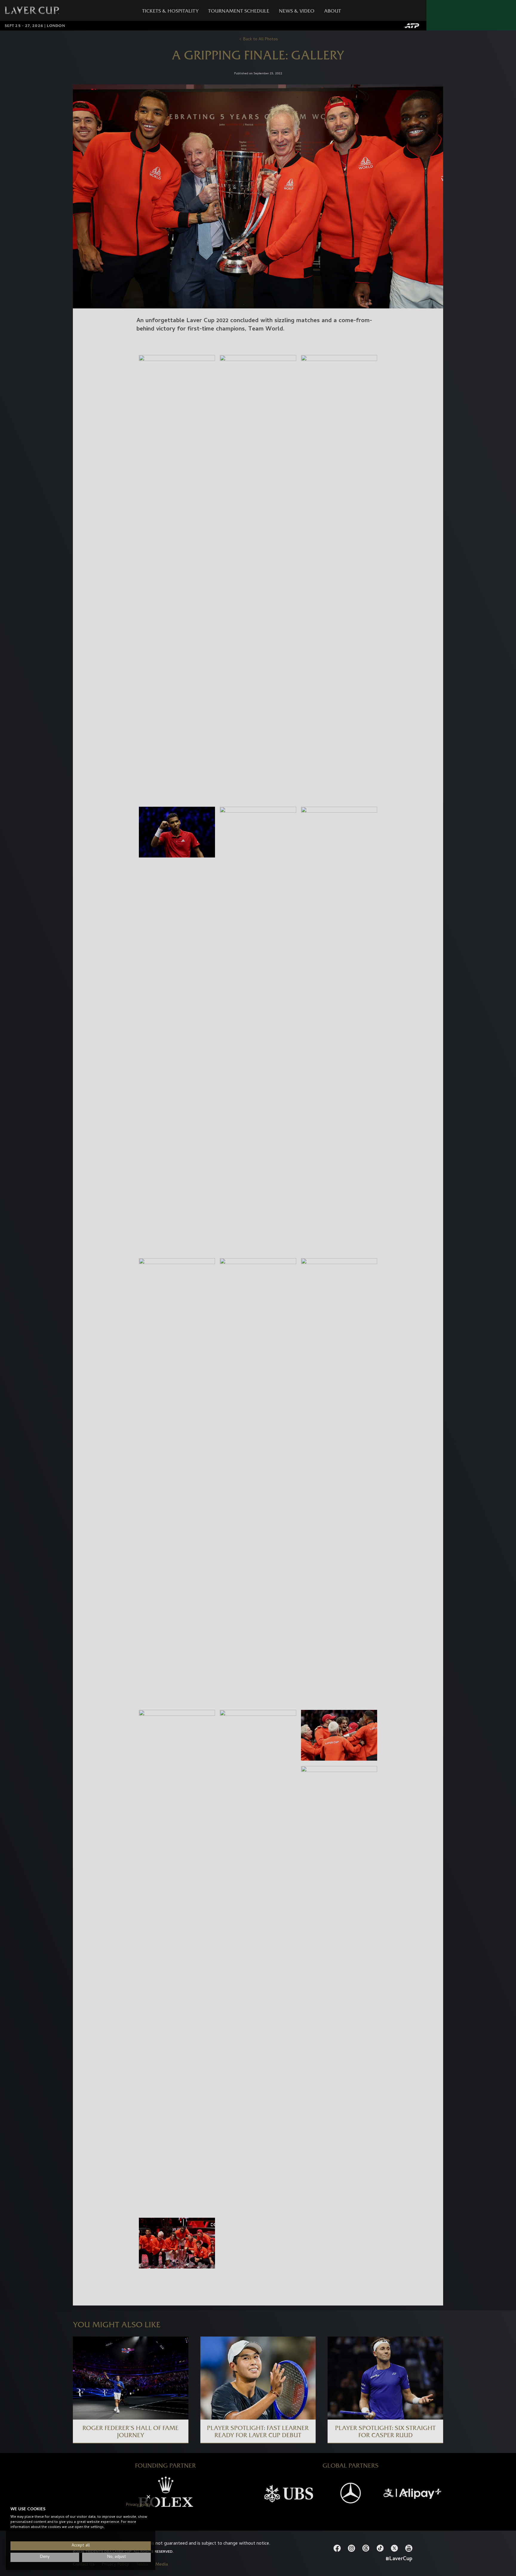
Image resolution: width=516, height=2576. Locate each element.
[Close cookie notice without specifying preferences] (148, 2497)
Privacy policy (138, 2505)
